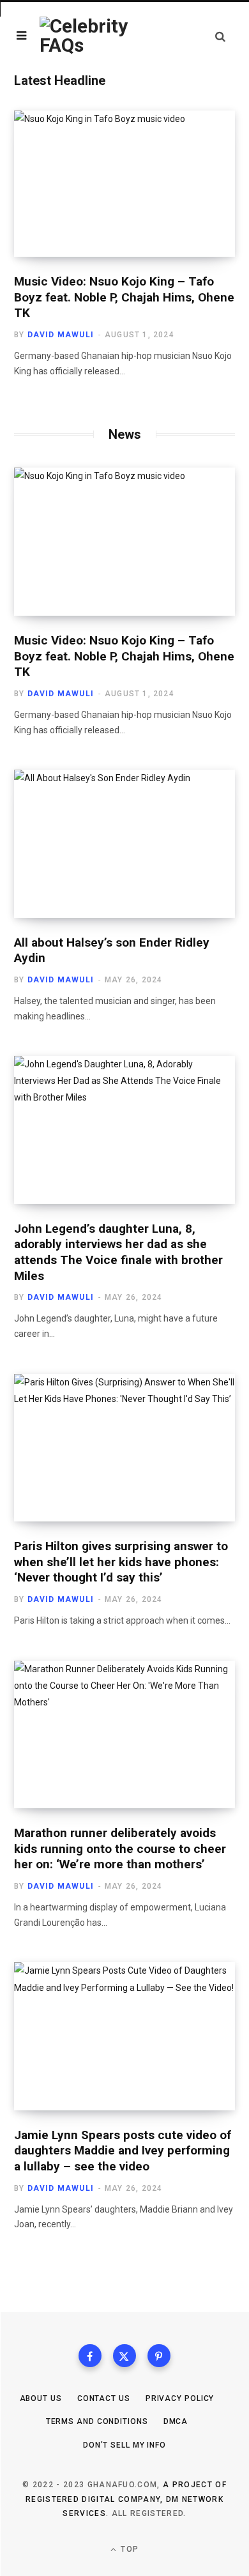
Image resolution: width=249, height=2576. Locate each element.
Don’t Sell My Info (124, 2445)
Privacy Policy (180, 2398)
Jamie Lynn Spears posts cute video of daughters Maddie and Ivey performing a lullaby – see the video (123, 2151)
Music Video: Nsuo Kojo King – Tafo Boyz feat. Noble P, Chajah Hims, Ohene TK (124, 297)
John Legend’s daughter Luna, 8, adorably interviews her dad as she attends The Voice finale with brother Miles (118, 1252)
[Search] (220, 36)
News (125, 434)
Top (128, 2549)
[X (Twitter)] (124, 2356)
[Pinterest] (159, 2356)
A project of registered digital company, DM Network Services (126, 2499)
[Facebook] (90, 2356)
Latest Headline (60, 80)
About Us (41, 2398)
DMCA (176, 2421)
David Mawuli (61, 335)
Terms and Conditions (97, 2421)
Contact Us (104, 2398)
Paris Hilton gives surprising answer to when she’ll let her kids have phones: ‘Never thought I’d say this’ (121, 1562)
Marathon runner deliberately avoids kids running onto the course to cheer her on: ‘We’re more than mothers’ (120, 1848)
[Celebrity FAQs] (89, 36)
